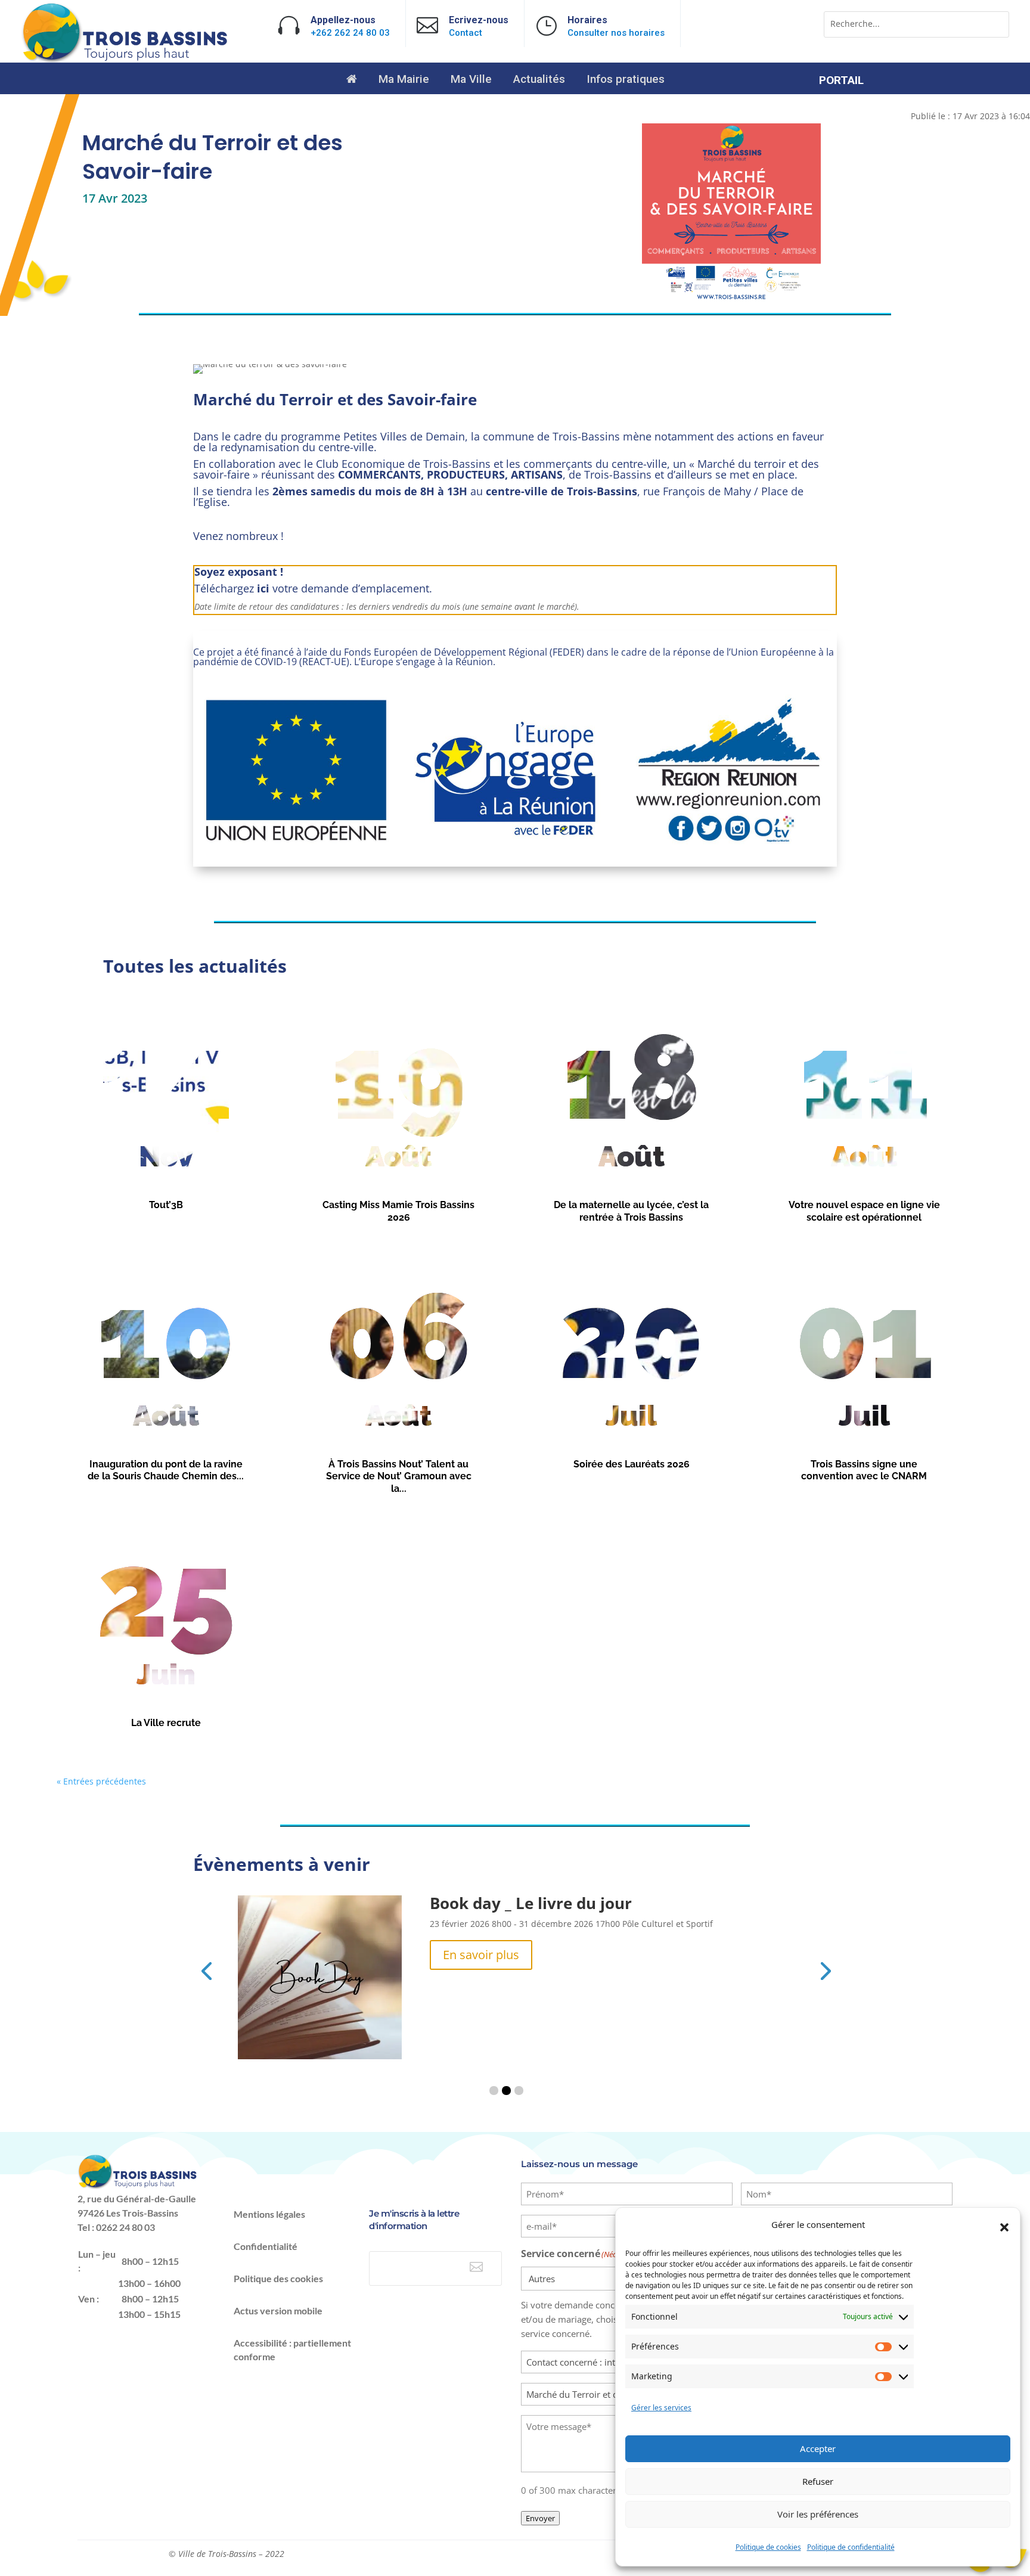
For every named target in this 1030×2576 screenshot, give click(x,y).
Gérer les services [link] (661, 2408)
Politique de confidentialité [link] (851, 2547)
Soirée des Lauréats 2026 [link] (632, 1464)
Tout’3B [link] (166, 1205)
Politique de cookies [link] (768, 2547)
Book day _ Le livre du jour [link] (531, 1903)
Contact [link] (466, 33)
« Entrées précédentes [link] (101, 1781)
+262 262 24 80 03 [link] (350, 33)
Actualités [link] (539, 80)
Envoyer (540, 2518)
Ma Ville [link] (471, 80)
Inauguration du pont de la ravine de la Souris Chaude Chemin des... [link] (166, 1470)
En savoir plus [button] (481, 1955)
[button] (1004, 2227)
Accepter (818, 2448)
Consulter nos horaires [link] (616, 33)
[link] (126, 60)
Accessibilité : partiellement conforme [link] (292, 2350)
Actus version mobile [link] (278, 2310)
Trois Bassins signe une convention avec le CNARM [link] (864, 1470)
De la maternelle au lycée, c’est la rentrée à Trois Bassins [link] (631, 1211)
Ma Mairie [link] (404, 80)
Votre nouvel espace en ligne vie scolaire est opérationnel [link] (864, 1211)
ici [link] (263, 588)
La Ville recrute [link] (166, 1723)
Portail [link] (841, 82)
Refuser (818, 2481)
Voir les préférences (818, 2514)
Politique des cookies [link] (278, 2278)
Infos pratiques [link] (626, 80)
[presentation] (206, 1970)
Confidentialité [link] (266, 2246)
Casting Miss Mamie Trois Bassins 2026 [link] (398, 1211)
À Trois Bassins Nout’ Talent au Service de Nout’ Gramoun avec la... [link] (399, 1476)
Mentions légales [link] (269, 2214)
